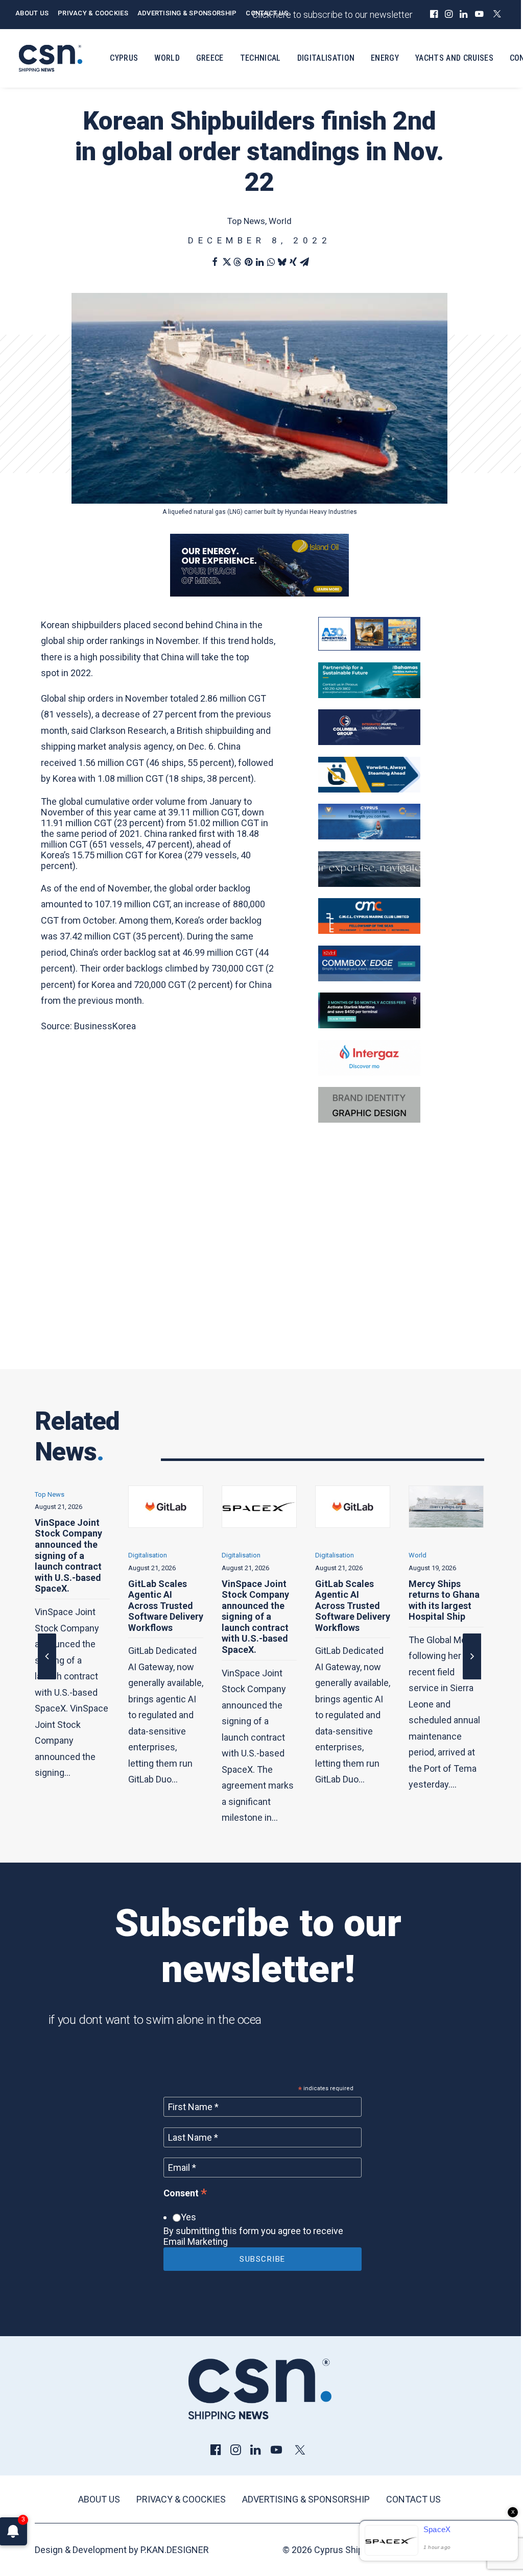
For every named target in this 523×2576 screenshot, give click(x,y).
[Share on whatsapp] (271, 262)
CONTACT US (267, 13)
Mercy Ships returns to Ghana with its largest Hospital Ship (351, 1600)
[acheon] (369, 884)
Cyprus (124, 58)
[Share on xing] (293, 262)
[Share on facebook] (215, 262)
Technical (260, 58)
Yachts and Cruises (454, 58)
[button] (434, 14)
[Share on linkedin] (259, 262)
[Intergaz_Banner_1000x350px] (369, 1072)
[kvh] (369, 978)
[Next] (472, 1679)
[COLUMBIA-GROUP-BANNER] (369, 742)
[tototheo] (369, 1025)
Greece (210, 58)
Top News (246, 221)
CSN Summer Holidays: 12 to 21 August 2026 (441, 1595)
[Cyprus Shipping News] (50, 58)
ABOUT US (32, 13)
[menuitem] (434, 14)
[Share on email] (304, 262)
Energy (385, 58)
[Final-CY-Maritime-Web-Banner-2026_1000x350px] (369, 836)
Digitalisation (326, 58)
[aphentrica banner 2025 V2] (369, 647)
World (167, 58)
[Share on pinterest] (248, 262)
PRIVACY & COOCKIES (93, 13)
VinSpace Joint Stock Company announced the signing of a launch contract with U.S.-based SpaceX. (162, 1617)
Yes (188, 2217)
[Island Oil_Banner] (259, 593)
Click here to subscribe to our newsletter (332, 15)
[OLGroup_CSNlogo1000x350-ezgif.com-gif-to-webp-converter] (369, 789)
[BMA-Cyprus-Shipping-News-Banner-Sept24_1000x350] (369, 695)
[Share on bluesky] (282, 262)
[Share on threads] (237, 262)
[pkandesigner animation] (369, 1119)
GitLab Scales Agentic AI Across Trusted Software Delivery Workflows (72, 1606)
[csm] (369, 931)
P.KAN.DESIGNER (175, 2550)
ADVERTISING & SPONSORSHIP (187, 13)
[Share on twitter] (226, 262)
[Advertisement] (259, 1261)
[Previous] (47, 1679)
